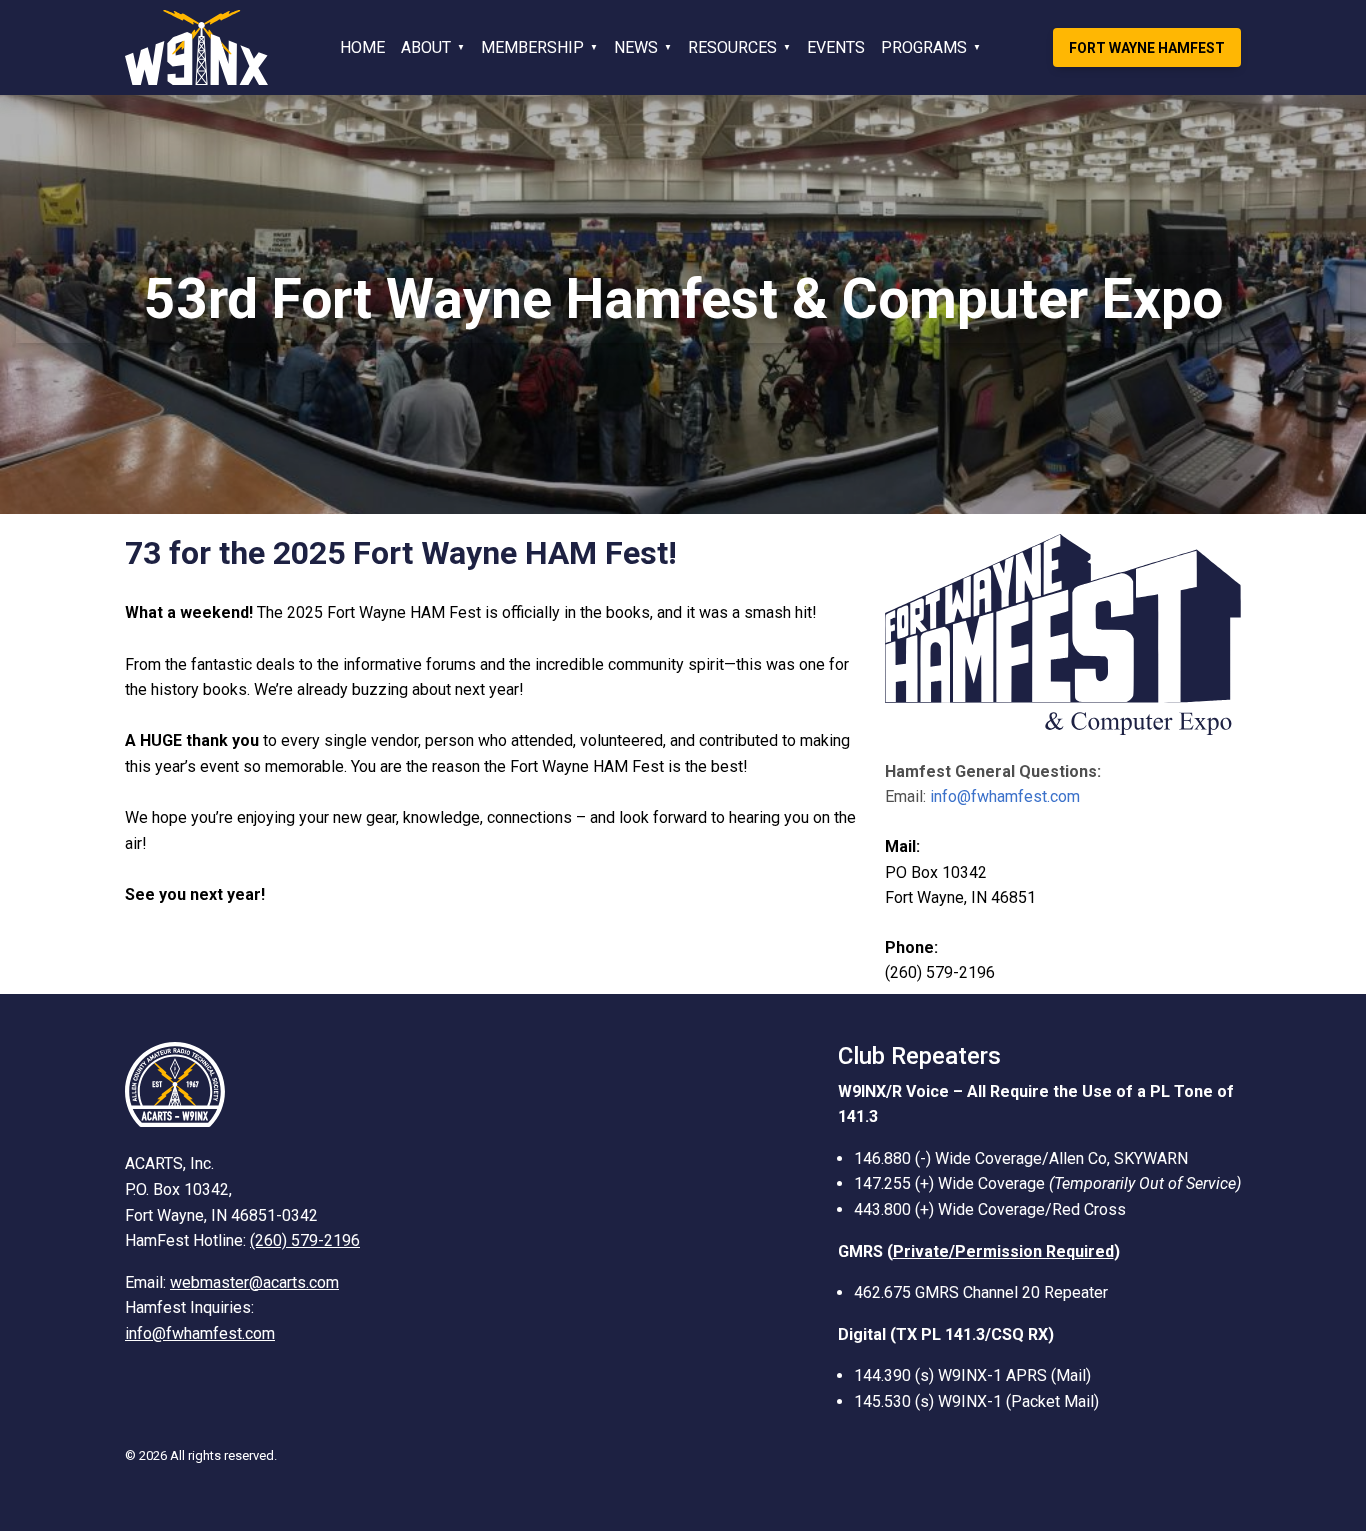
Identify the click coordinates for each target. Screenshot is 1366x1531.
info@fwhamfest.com (1005, 796)
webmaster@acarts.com (254, 1282)
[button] (433, 48)
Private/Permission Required (1003, 1251)
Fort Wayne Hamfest (1147, 48)
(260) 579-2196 (305, 1240)
